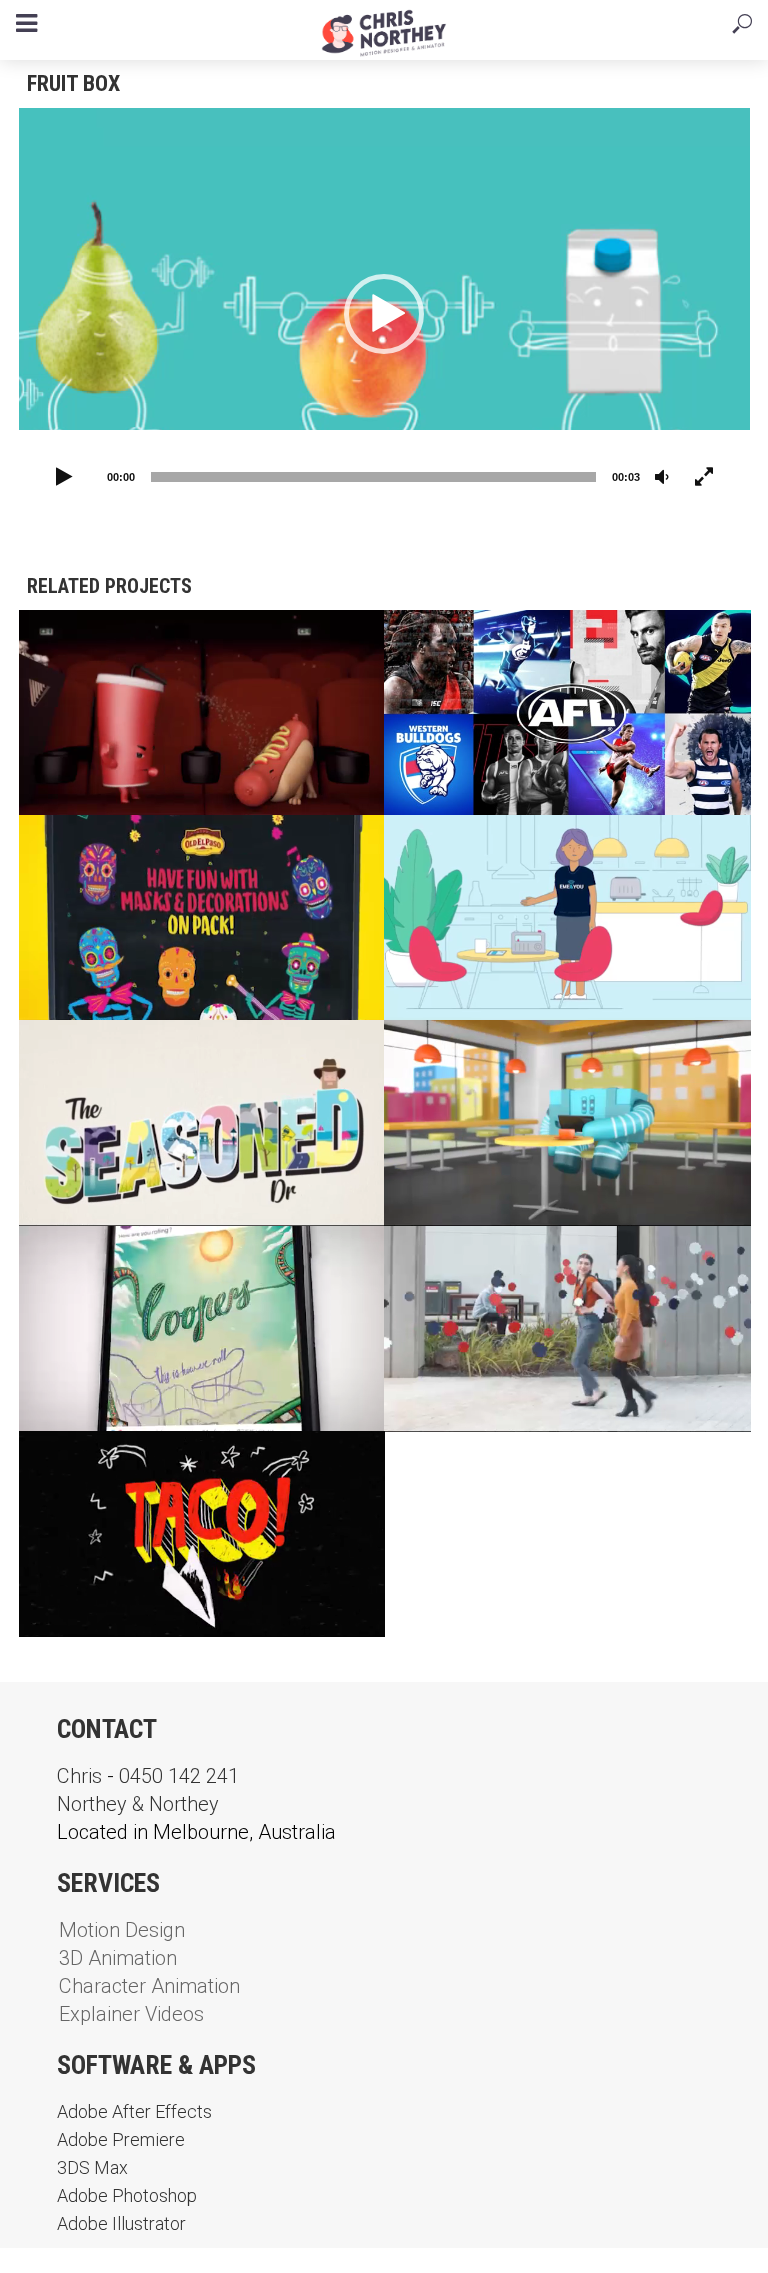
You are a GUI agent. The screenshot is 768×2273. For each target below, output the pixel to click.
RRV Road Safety (108, 1050)
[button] (384, 314)
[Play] (65, 478)
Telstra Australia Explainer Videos (557, 1050)
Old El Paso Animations (138, 845)
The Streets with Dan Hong (153, 1461)
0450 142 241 (179, 1776)
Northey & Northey (138, 1804)
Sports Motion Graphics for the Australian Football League (542, 651)
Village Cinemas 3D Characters (174, 640)
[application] (384, 313)
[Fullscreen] (704, 478)
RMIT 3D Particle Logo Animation (541, 1256)
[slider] (373, 477)
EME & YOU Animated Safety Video (543, 845)
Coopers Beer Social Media (153, 1256)
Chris (79, 1776)
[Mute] (662, 478)
